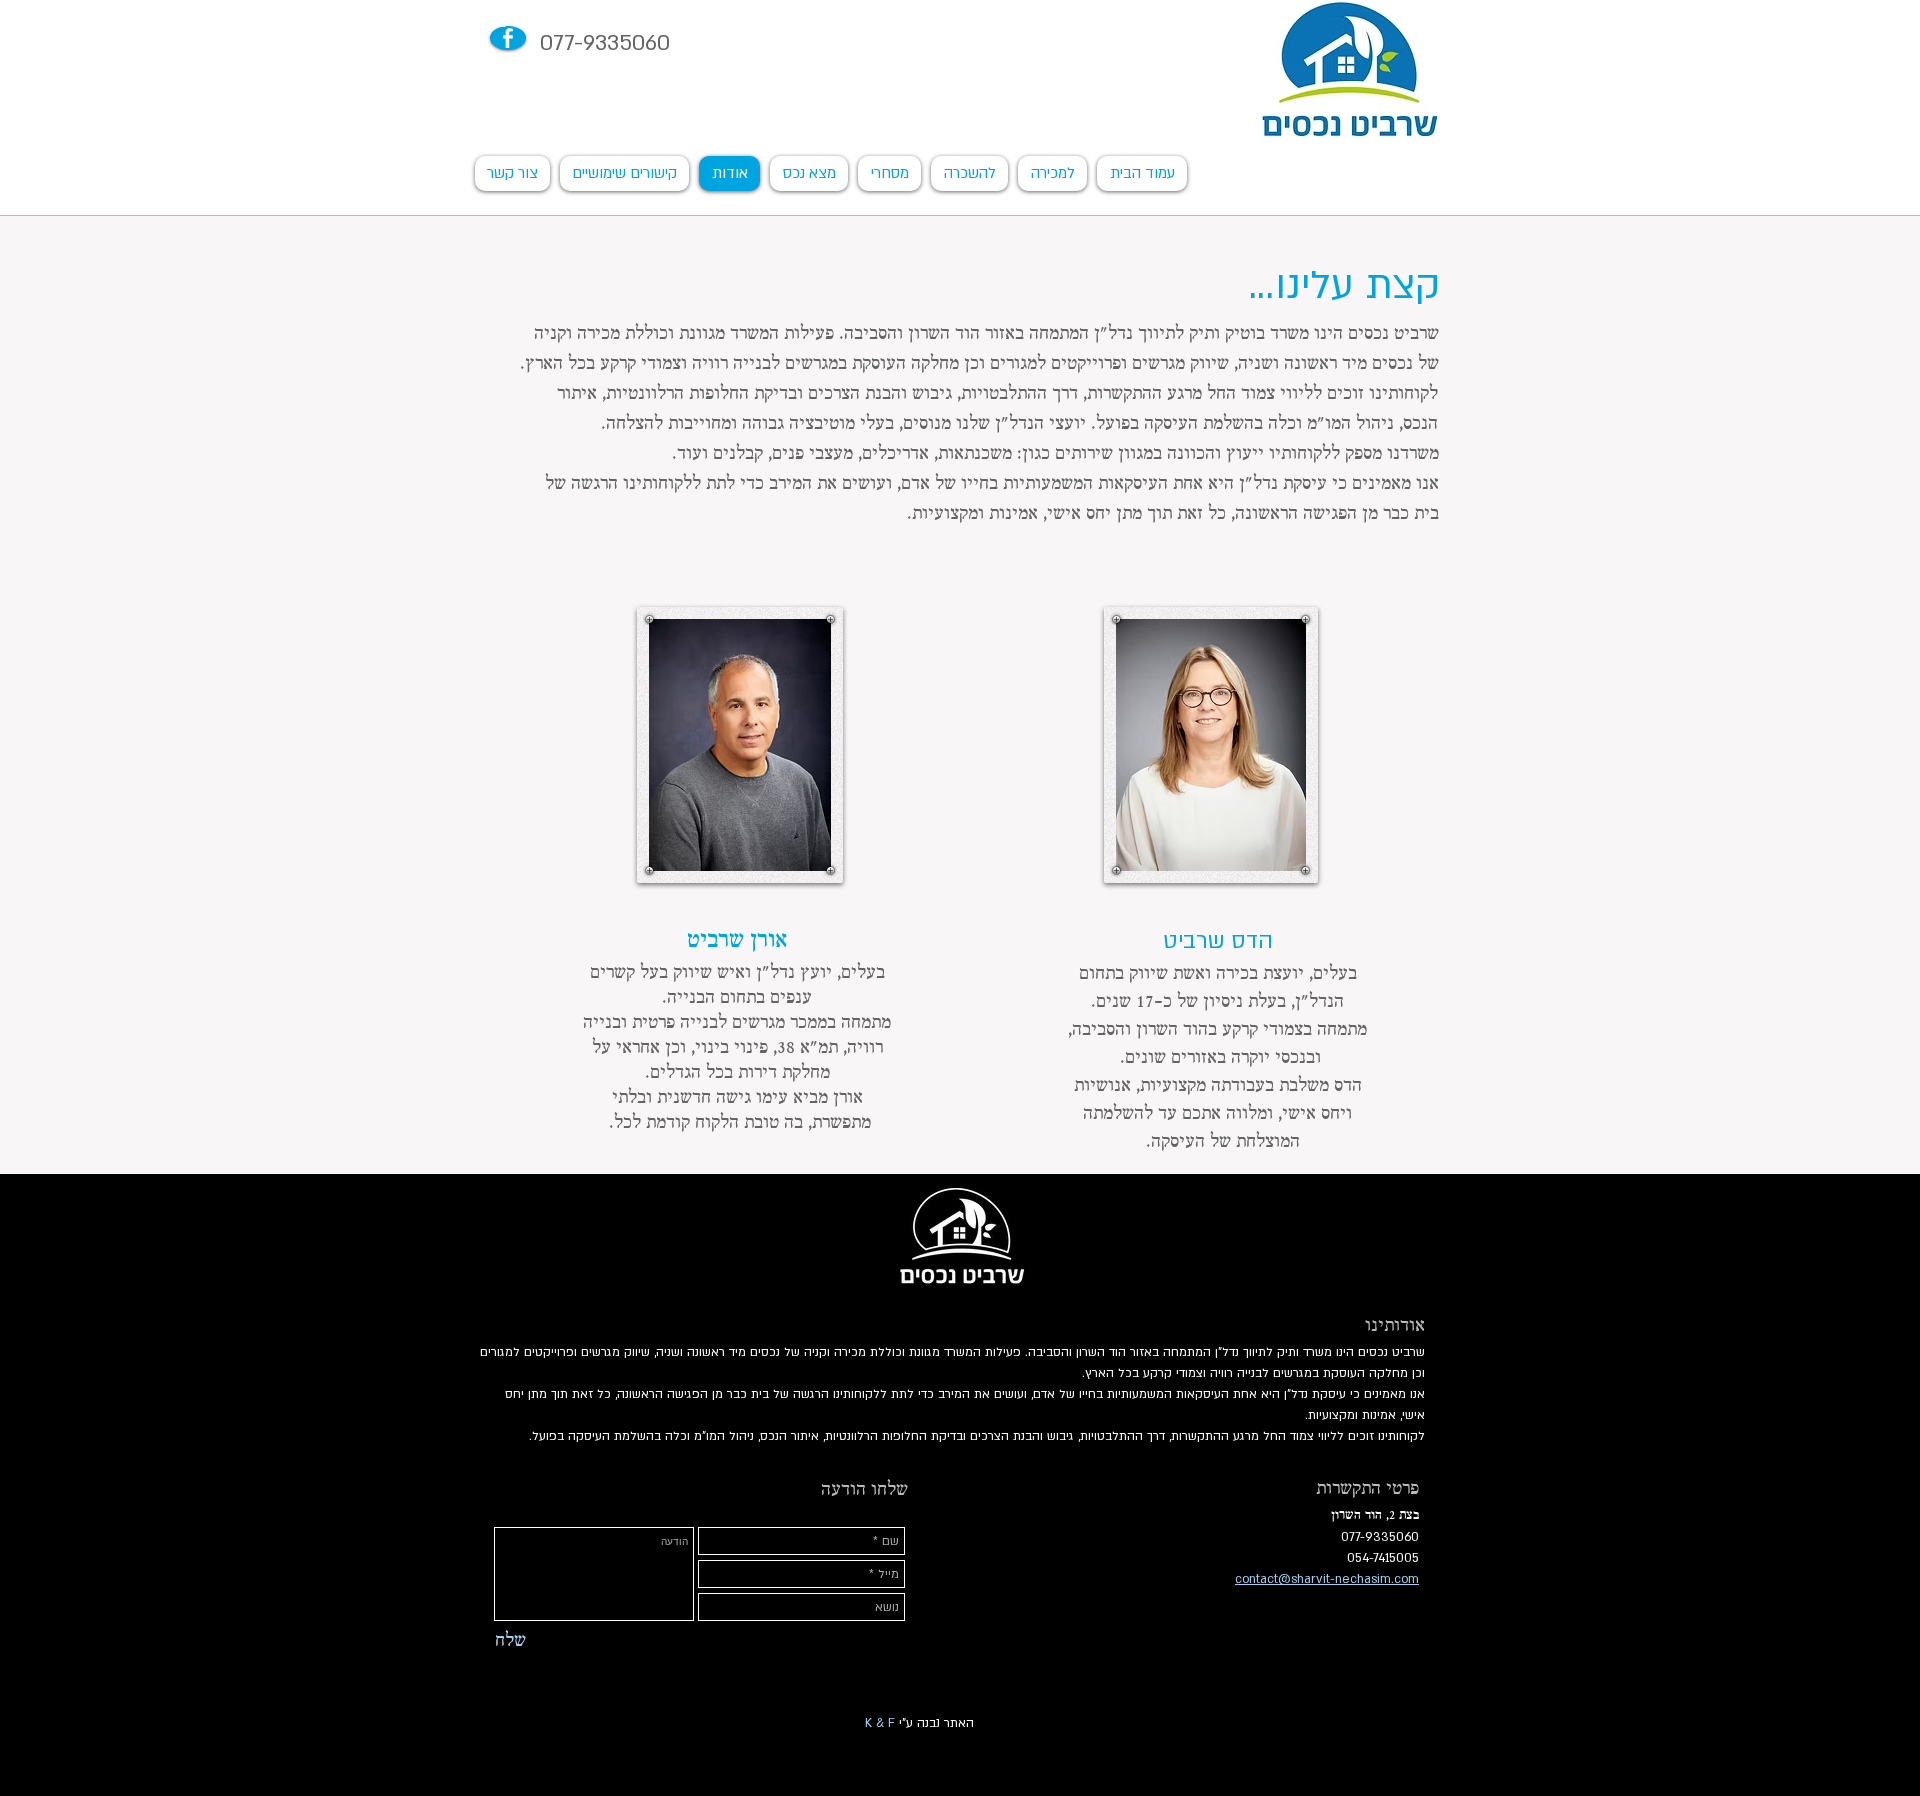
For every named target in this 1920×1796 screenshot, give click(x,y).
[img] (740, 745)
